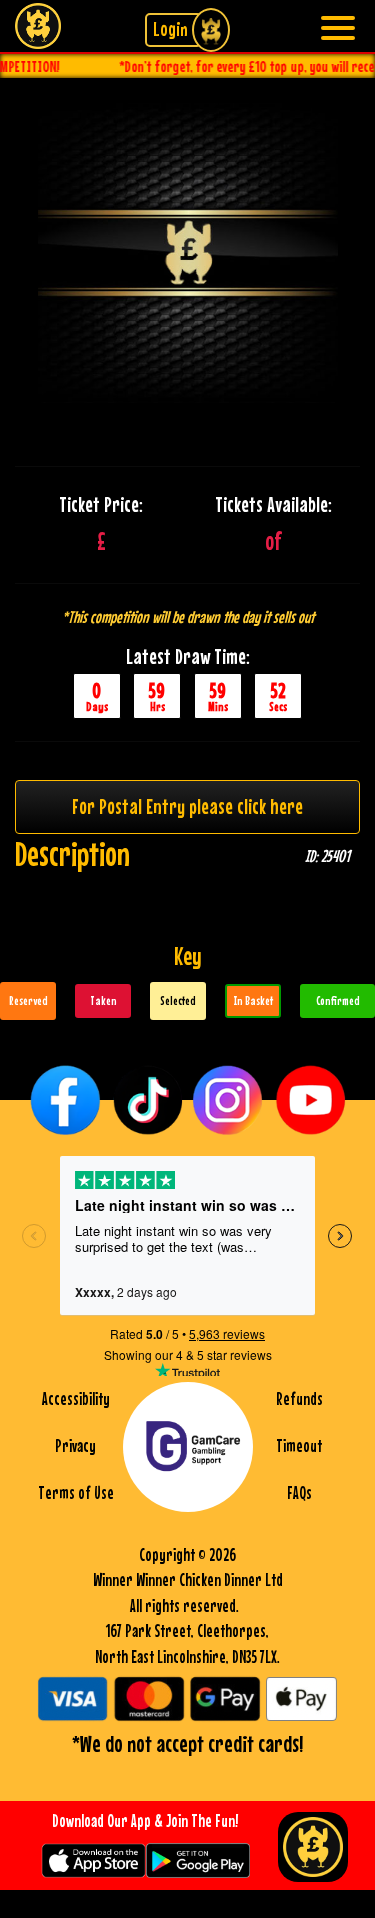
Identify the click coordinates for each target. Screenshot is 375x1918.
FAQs (299, 1493)
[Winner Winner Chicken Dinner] (37, 23)
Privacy (75, 1446)
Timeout (299, 1446)
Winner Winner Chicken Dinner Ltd (188, 1580)
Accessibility (76, 1399)
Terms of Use (76, 1493)
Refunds (299, 1399)
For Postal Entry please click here (187, 806)
